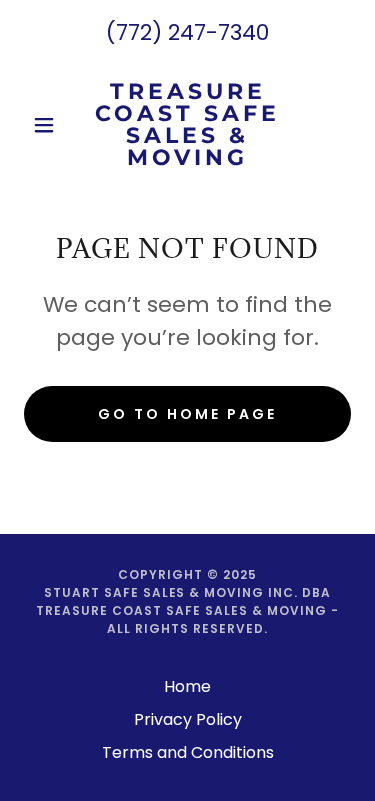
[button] (48, 125)
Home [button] (187, 686)
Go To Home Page (187, 414)
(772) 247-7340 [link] (187, 32)
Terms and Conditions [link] (188, 752)
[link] (187, 125)
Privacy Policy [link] (188, 719)
